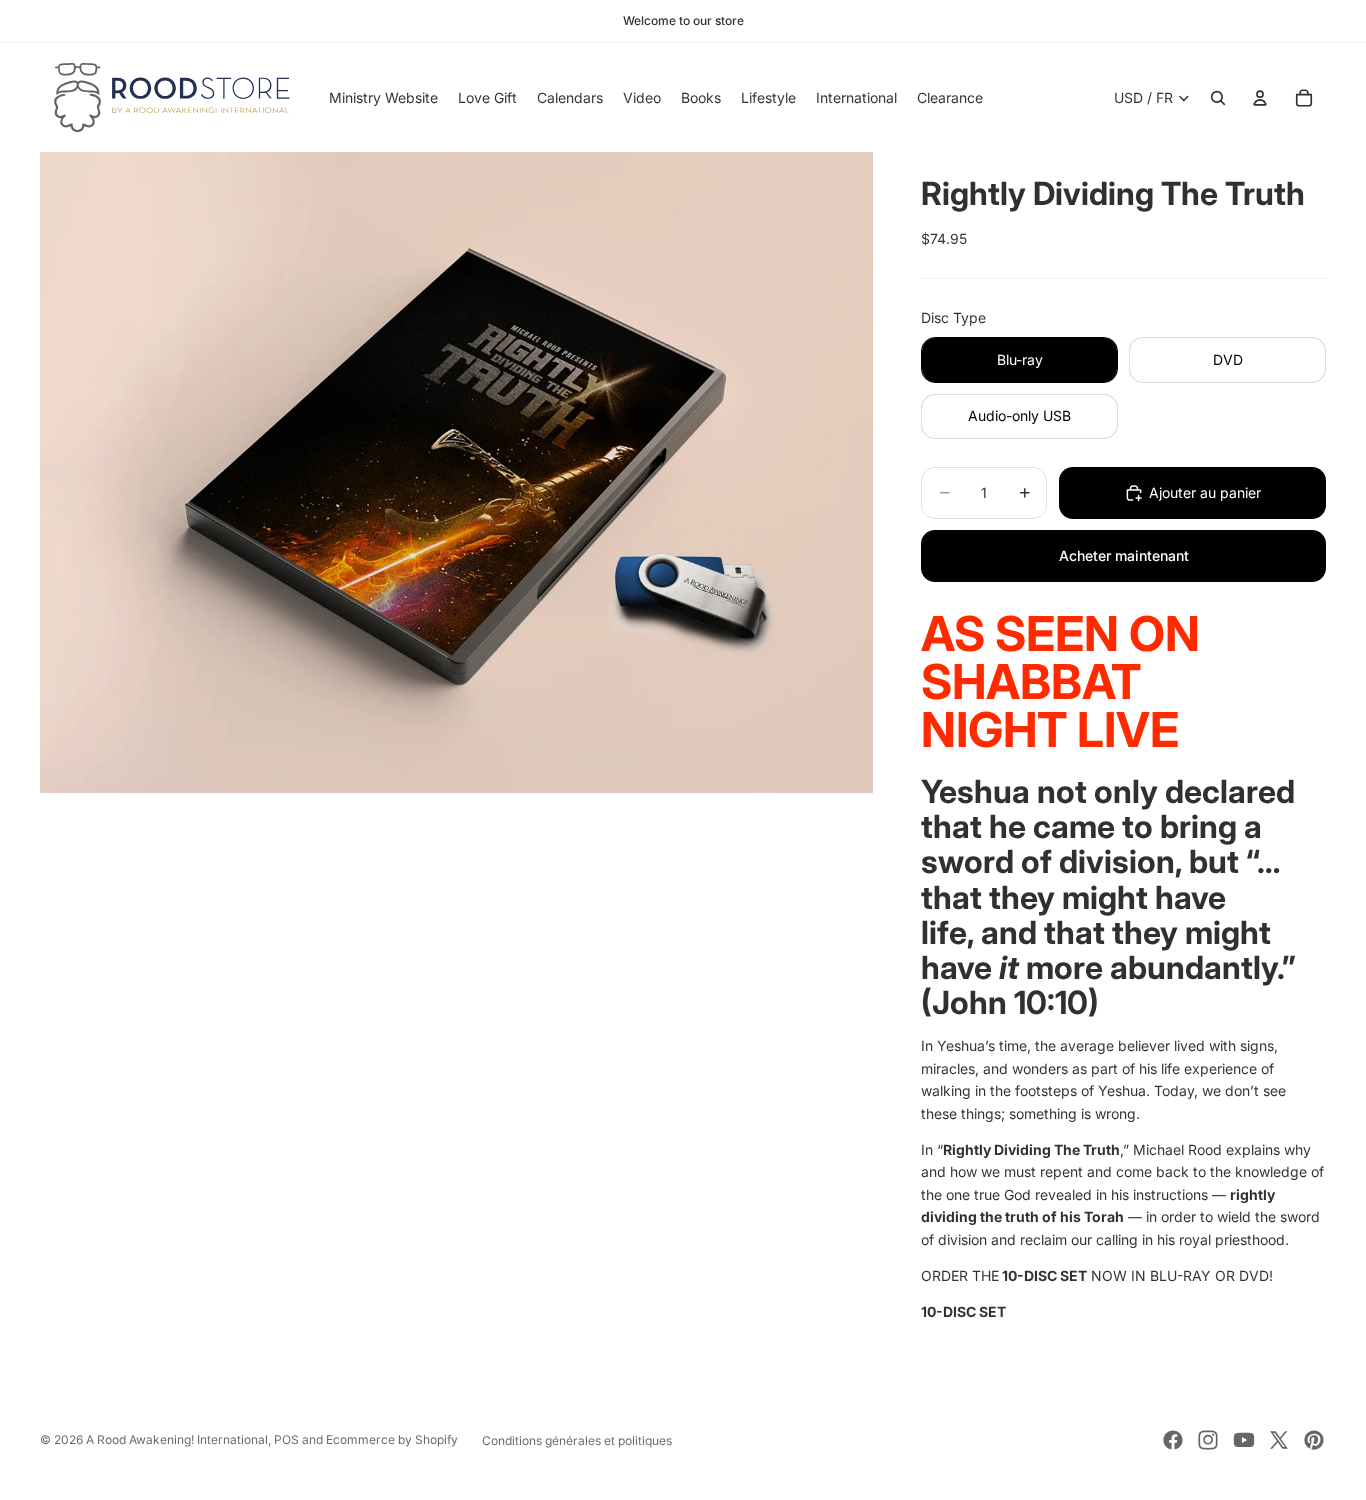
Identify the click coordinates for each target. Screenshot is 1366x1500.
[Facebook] (1173, 1440)
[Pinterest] (1314, 1440)
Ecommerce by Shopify (392, 1439)
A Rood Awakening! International (177, 1439)
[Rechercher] (1218, 98)
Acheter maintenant (1124, 555)
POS (286, 1439)
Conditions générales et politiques (577, 1440)
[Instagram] (1208, 1440)
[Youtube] (1244, 1440)
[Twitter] (1279, 1440)
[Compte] (1260, 98)
